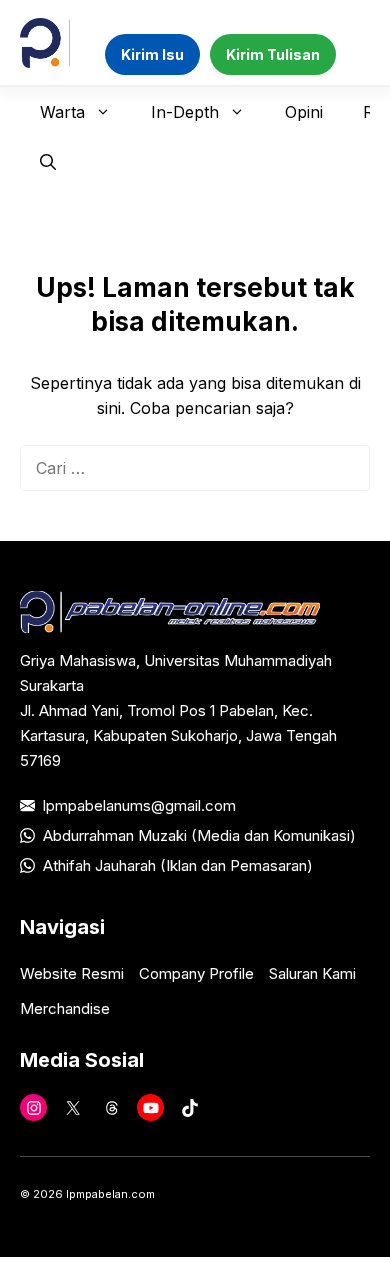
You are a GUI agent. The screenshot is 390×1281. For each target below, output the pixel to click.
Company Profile (196, 973)
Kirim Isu (152, 54)
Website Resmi (72, 973)
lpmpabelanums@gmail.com (139, 805)
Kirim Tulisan (273, 54)
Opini (304, 112)
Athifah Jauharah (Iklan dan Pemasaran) (178, 865)
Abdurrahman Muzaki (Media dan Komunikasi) (199, 835)
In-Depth (185, 112)
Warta (62, 112)
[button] (48, 162)
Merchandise (65, 1008)
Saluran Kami (312, 973)
